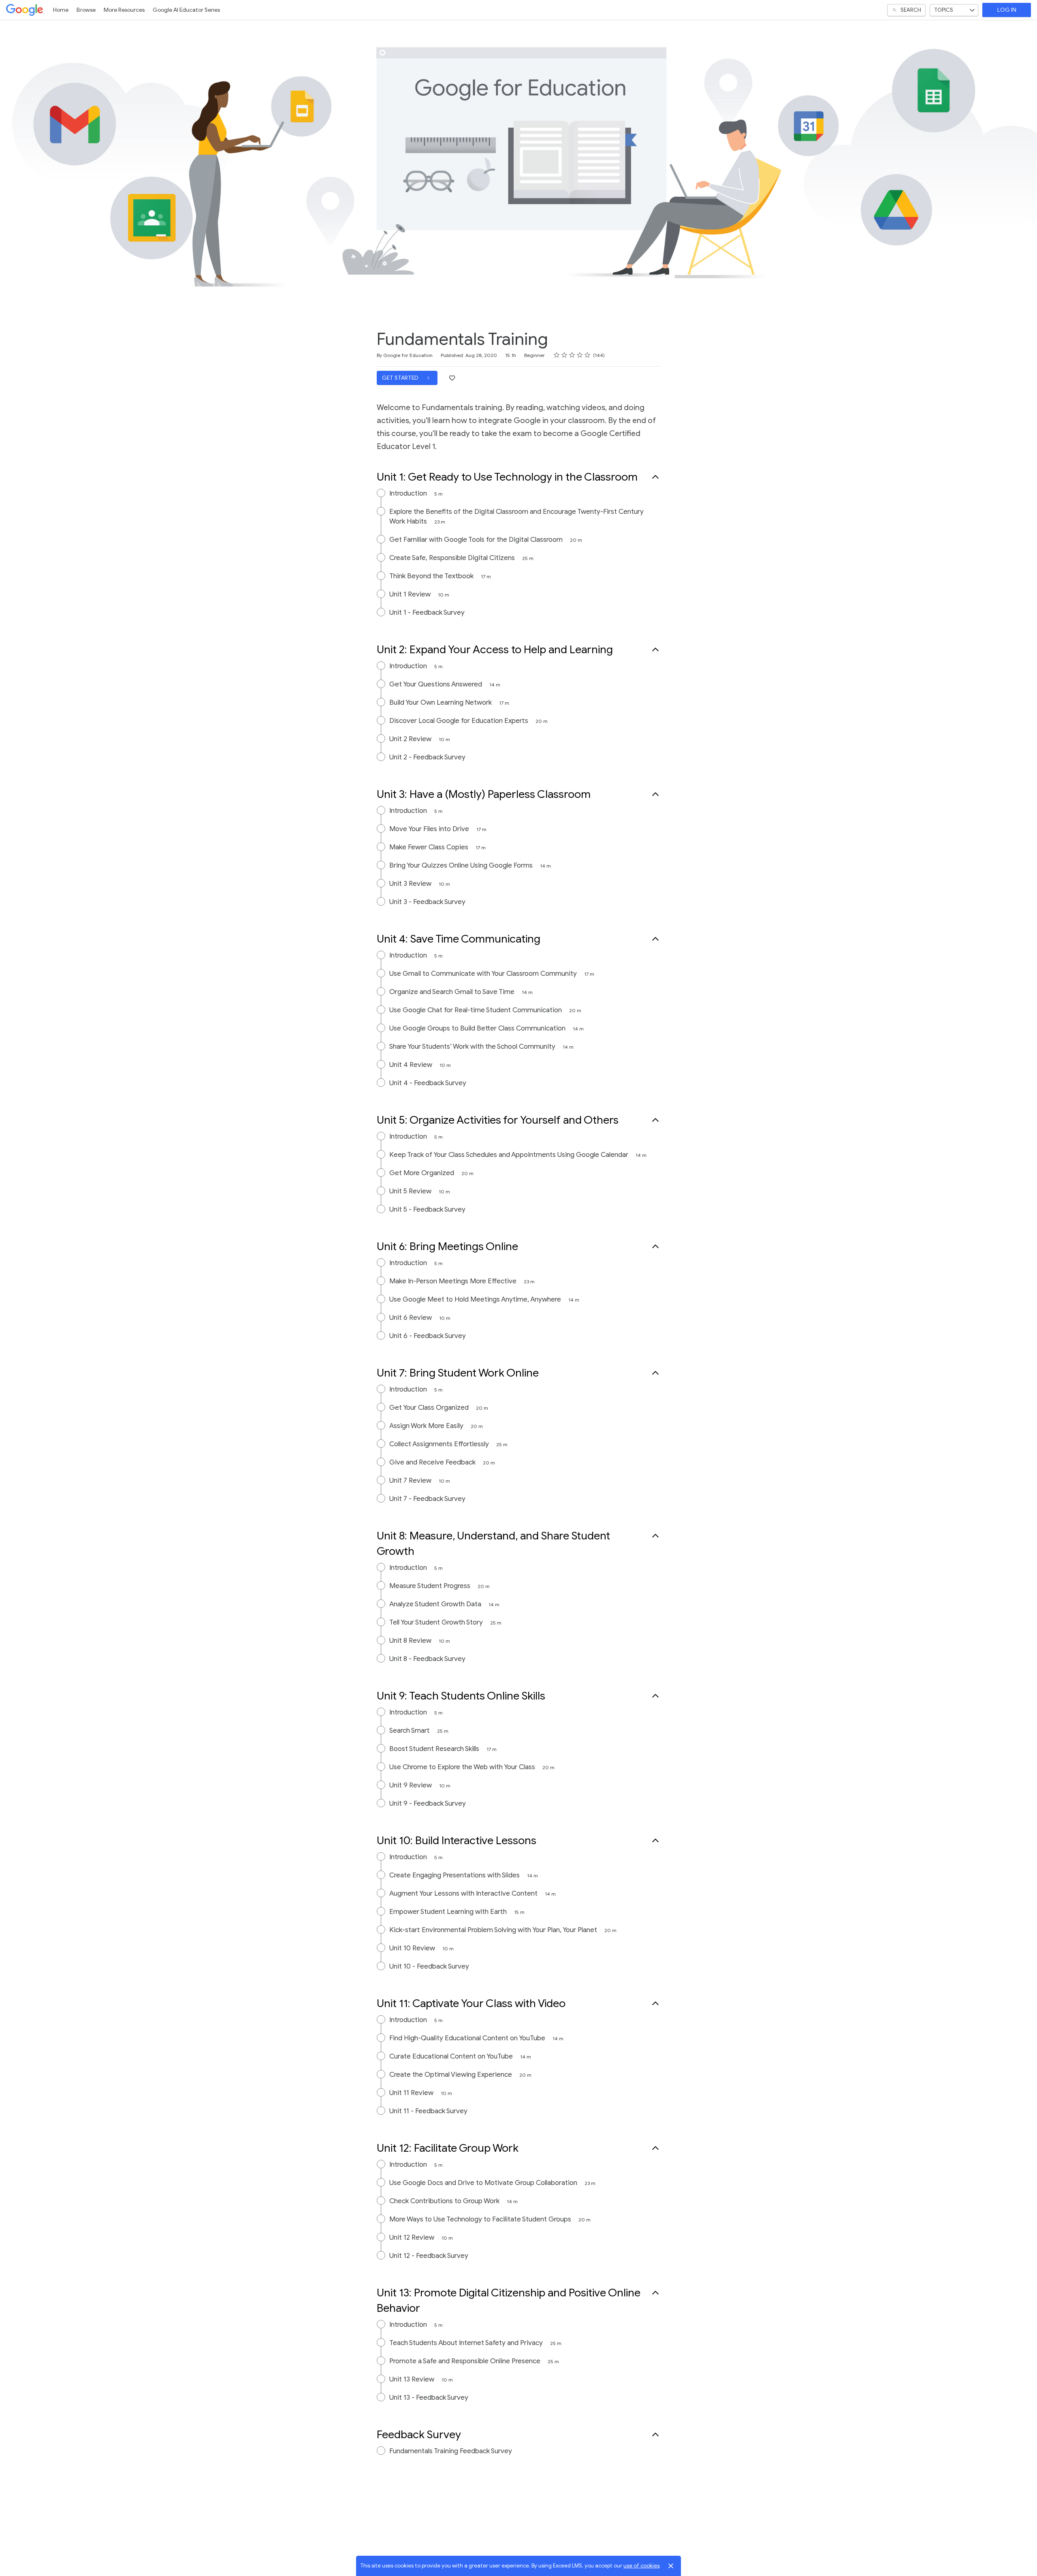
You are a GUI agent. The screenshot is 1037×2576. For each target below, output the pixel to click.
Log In (1007, 10)
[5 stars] (588, 355)
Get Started (401, 378)
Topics (944, 10)
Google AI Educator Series (186, 10)
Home (61, 10)
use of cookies (641, 2566)
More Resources (124, 10)
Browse (86, 10)
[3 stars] (572, 355)
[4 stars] (580, 355)
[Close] (671, 2566)
